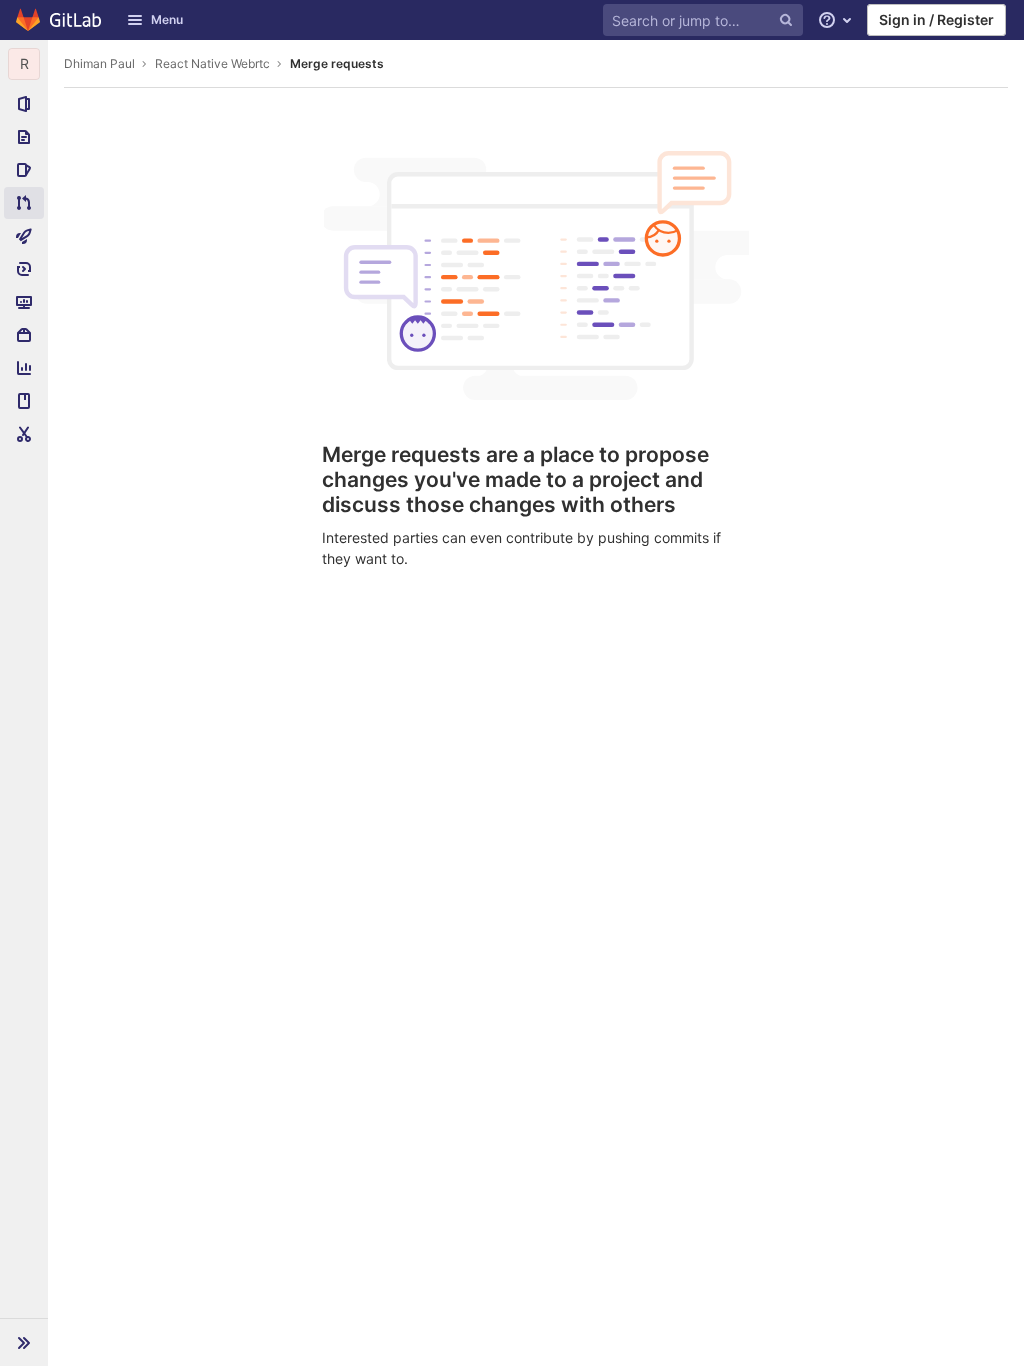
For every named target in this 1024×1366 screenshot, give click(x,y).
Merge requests (337, 63)
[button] (24, 1342)
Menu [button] (167, 19)
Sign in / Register (936, 19)
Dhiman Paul (99, 63)
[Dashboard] (59, 20)
